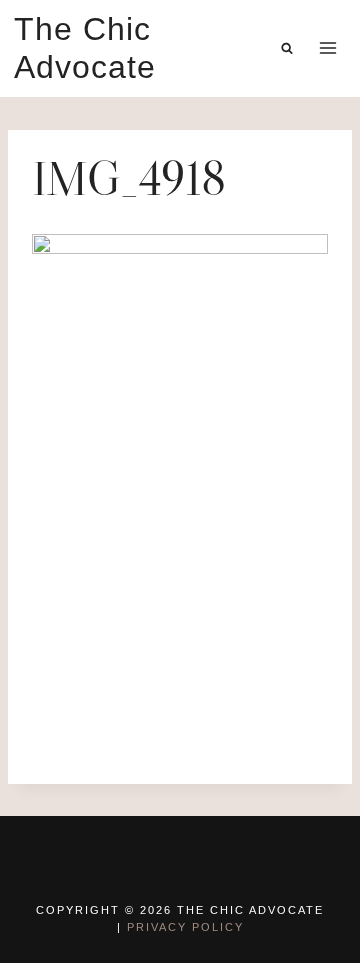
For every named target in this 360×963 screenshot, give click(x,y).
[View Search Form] (287, 48)
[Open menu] (327, 48)
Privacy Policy (185, 927)
